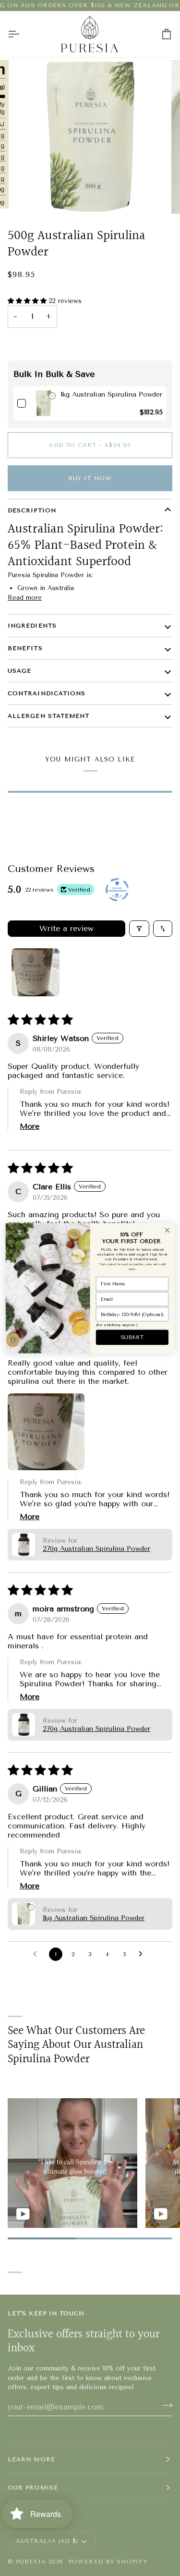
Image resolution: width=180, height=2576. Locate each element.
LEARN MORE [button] (31, 2459)
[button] (28, 301)
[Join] (164, 2406)
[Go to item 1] (36, 972)
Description (32, 510)
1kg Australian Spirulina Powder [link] (111, 394)
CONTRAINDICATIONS (47, 693)
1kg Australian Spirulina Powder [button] (94, 1918)
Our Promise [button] (33, 2488)
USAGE (19, 671)
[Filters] (139, 929)
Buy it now (90, 478)
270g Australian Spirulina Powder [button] (96, 1549)
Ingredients (32, 626)
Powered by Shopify (108, 2562)
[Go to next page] (143, 1954)
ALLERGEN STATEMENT (48, 716)
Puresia (31, 2562)
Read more (25, 598)
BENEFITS (25, 648)
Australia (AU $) (47, 2541)
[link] (43, 403)
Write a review (66, 928)
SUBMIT (132, 1337)
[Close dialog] (167, 1230)
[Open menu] (22, 34)
